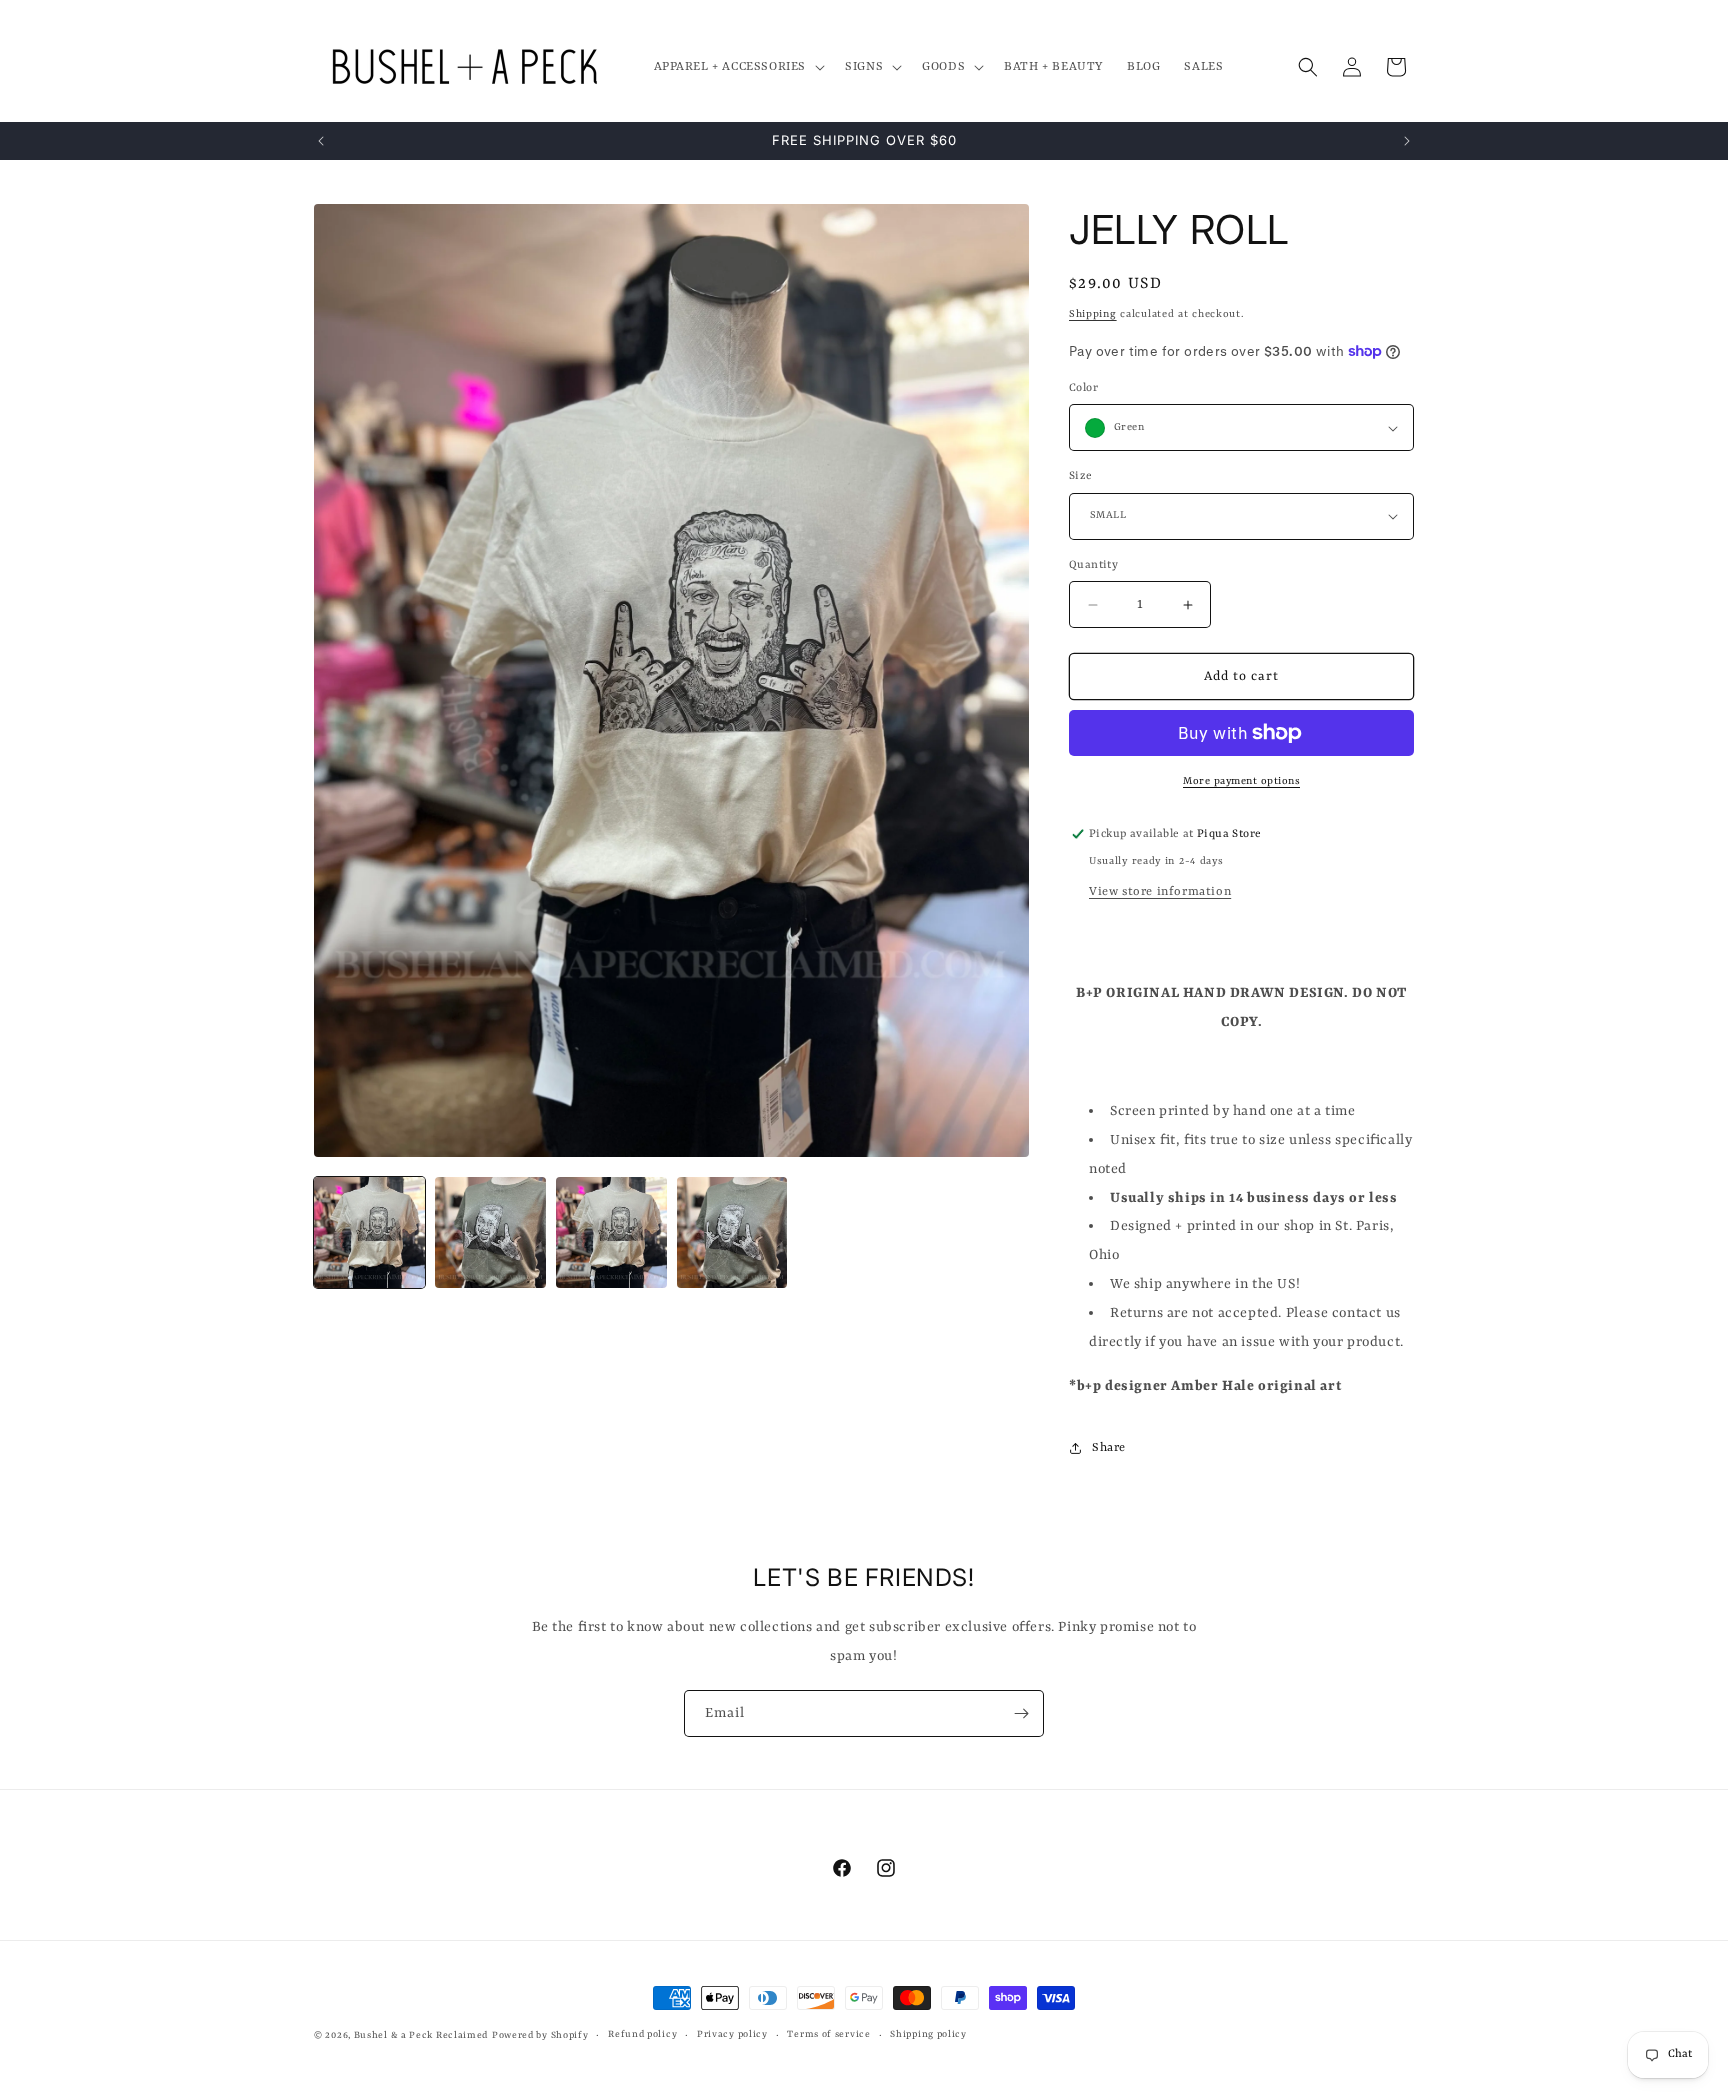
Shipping (1093, 314)
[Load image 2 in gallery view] (490, 1232)
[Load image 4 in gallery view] (732, 1232)
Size (1081, 476)
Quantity (1093, 565)
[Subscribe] (1021, 1713)
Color (1083, 388)
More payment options (1241, 781)
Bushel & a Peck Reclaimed (421, 2035)
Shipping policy (928, 2034)
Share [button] (1109, 1448)
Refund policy (642, 2034)
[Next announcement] (1407, 141)
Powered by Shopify (540, 2035)
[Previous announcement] (321, 141)
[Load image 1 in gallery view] (369, 1232)
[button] (738, 67)
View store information (1160, 892)
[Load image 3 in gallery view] (611, 1232)
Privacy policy (732, 2034)
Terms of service (828, 2034)
